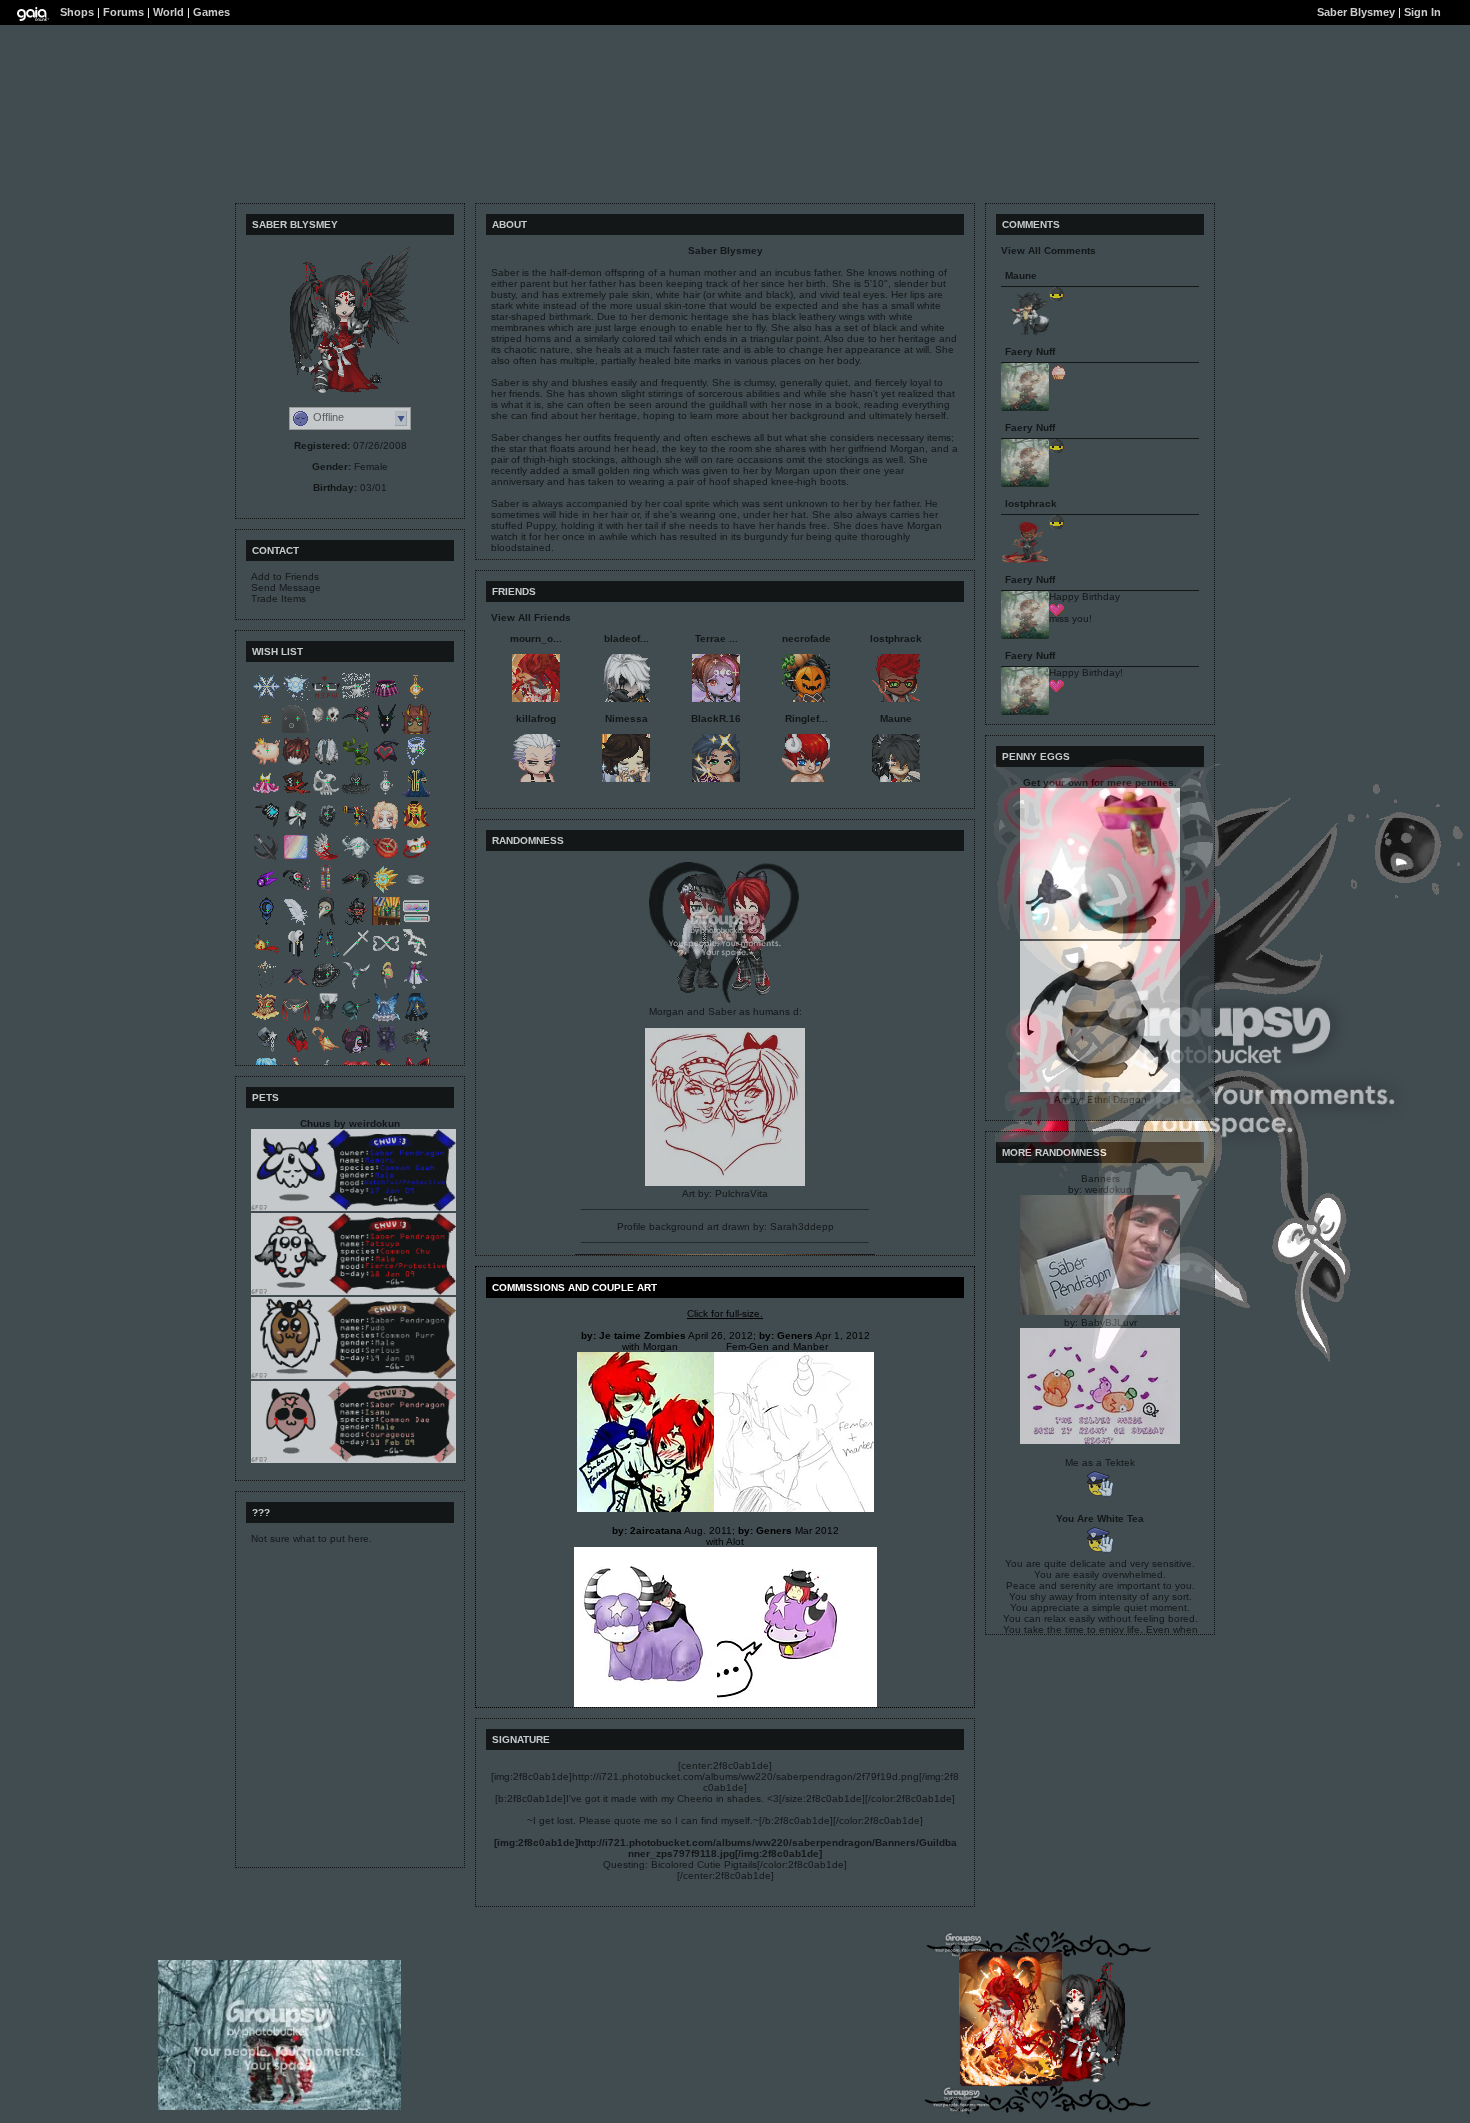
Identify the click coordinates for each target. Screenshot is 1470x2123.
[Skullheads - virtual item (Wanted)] (326, 730)
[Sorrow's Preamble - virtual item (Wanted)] (356, 858)
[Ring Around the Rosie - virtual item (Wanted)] (326, 922)
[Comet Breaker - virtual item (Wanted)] (416, 1018)
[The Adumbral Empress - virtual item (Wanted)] (266, 986)
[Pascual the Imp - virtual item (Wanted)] (356, 922)
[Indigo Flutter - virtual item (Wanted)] (386, 1018)
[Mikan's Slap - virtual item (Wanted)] (386, 986)
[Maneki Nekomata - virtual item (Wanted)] (416, 858)
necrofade (806, 638)
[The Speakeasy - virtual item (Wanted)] (386, 922)
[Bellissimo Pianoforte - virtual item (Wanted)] (296, 826)
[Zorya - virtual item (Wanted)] (296, 890)
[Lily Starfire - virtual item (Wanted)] (266, 794)
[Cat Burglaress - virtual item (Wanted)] (416, 762)
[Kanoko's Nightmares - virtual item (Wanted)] (386, 794)
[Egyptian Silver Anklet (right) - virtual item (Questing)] (416, 890)
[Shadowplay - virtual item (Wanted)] (296, 730)
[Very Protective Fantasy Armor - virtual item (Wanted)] (296, 1018)
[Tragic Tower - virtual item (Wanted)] (416, 954)
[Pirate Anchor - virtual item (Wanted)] (266, 858)
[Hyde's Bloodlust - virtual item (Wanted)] (296, 794)
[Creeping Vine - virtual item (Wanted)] (356, 762)
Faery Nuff (1030, 351)
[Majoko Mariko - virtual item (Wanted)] (326, 954)
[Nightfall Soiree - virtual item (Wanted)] (356, 730)
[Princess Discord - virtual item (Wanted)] (296, 1050)
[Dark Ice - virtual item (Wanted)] (386, 730)
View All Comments (1048, 250)
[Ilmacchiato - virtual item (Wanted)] (266, 730)
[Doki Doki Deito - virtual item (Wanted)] (416, 922)
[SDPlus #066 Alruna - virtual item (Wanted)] (356, 1050)
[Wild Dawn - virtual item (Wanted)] (296, 762)
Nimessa (626, 718)
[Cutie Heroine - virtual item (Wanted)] (386, 762)
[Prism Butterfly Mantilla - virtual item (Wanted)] (326, 762)
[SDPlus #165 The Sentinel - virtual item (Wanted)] (416, 730)
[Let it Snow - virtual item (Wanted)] (266, 698)
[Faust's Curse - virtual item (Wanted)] (356, 890)
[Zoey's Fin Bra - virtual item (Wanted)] (296, 986)
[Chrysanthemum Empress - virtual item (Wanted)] (416, 826)
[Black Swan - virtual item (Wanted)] (356, 794)
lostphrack (896, 638)
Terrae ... (716, 638)
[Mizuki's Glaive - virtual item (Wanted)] (356, 986)
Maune (896, 718)
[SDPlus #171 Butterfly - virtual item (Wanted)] (386, 826)
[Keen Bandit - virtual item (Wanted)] (266, 922)
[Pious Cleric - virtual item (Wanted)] (386, 890)
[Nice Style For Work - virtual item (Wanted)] (326, 698)
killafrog (536, 718)
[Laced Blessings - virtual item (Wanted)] (356, 954)
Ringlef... (806, 718)
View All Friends (531, 617)
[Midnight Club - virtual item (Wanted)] (326, 986)
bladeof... (626, 638)
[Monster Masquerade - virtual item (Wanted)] (386, 1050)
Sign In (1422, 12)
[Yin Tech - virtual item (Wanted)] (296, 954)
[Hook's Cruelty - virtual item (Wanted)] (326, 1050)
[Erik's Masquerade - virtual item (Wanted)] (326, 794)
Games (211, 12)
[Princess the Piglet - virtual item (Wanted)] (266, 762)
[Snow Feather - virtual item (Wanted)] (296, 922)
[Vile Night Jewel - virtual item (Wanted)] (266, 890)
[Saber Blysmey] (1071, 2078)
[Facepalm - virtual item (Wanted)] (326, 1018)
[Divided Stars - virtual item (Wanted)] (356, 698)
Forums (123, 12)
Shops (77, 12)
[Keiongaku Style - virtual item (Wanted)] (266, 826)
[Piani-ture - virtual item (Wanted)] (416, 1050)
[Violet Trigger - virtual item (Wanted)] (416, 986)
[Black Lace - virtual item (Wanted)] (326, 826)
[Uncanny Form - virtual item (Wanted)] (296, 858)
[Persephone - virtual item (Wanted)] (386, 858)
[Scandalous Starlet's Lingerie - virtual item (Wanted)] (266, 1018)
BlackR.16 (716, 718)
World (168, 12)
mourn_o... (536, 638)
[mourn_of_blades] (1011, 2081)
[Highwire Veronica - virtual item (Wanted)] (356, 1018)
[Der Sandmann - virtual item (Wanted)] (356, 826)
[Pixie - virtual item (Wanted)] (296, 698)
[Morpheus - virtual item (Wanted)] (416, 794)
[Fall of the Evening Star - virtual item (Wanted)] (326, 858)
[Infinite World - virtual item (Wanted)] (386, 954)
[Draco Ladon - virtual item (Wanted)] (266, 954)
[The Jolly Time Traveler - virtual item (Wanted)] (326, 890)
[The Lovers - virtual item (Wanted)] (266, 1050)
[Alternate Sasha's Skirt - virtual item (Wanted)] (386, 698)
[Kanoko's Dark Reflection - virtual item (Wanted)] (416, 698)
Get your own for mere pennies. (1100, 782)
